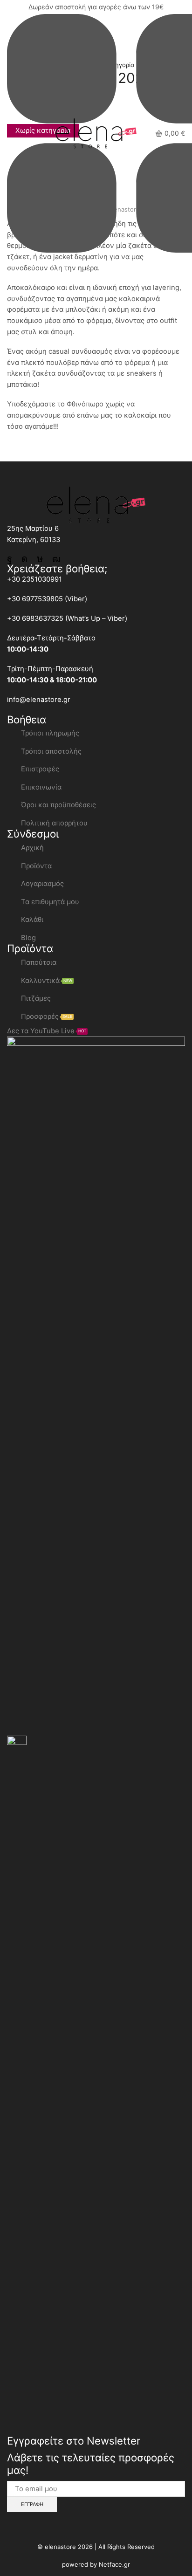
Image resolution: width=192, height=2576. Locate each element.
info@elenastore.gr (39, 700)
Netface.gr (114, 2564)
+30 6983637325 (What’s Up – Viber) (67, 618)
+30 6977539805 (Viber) (47, 599)
